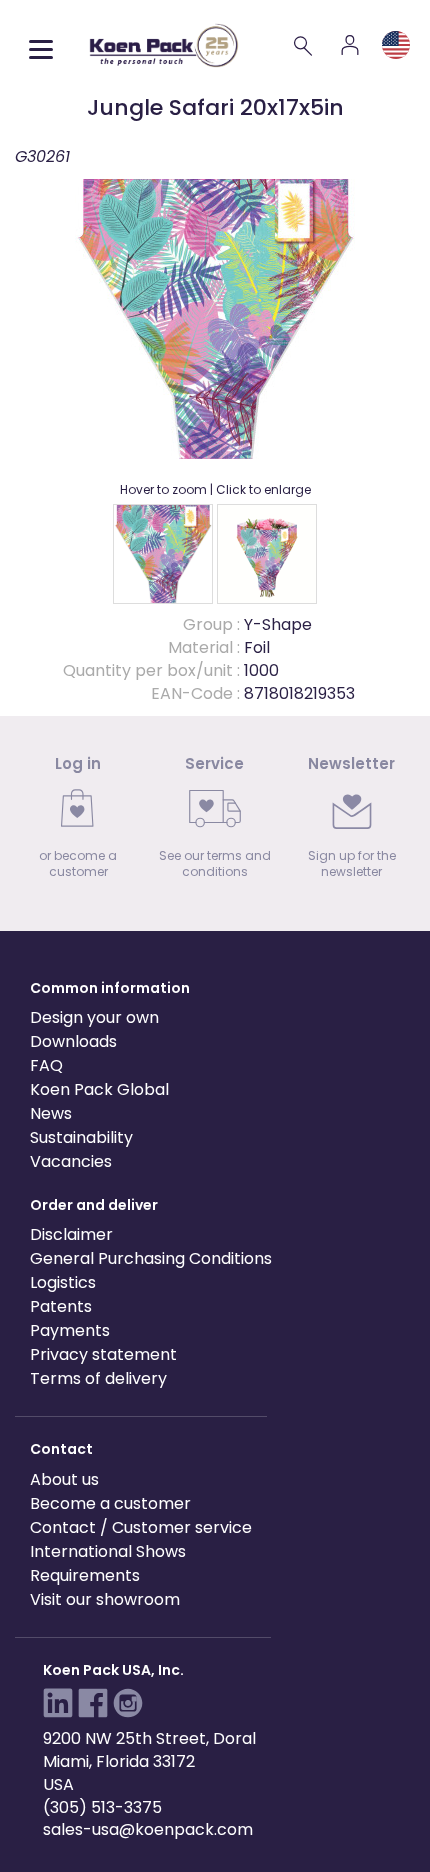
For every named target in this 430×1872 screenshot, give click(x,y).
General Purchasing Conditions (151, 1258)
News (51, 1113)
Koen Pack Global (99, 1089)
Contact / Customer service (141, 1527)
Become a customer (110, 1503)
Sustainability (81, 1137)
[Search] (304, 45)
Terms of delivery (98, 1378)
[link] (78, 823)
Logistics (63, 1282)
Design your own (94, 1017)
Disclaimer (71, 1234)
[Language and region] (396, 45)
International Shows (108, 1551)
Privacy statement (103, 1354)
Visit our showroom (105, 1599)
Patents (61, 1306)
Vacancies (71, 1161)
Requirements (85, 1575)
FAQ (46, 1065)
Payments (70, 1330)
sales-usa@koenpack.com (148, 1829)
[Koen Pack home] (164, 45)
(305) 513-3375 (102, 1807)
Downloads (73, 1041)
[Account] (350, 45)
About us (64, 1479)
